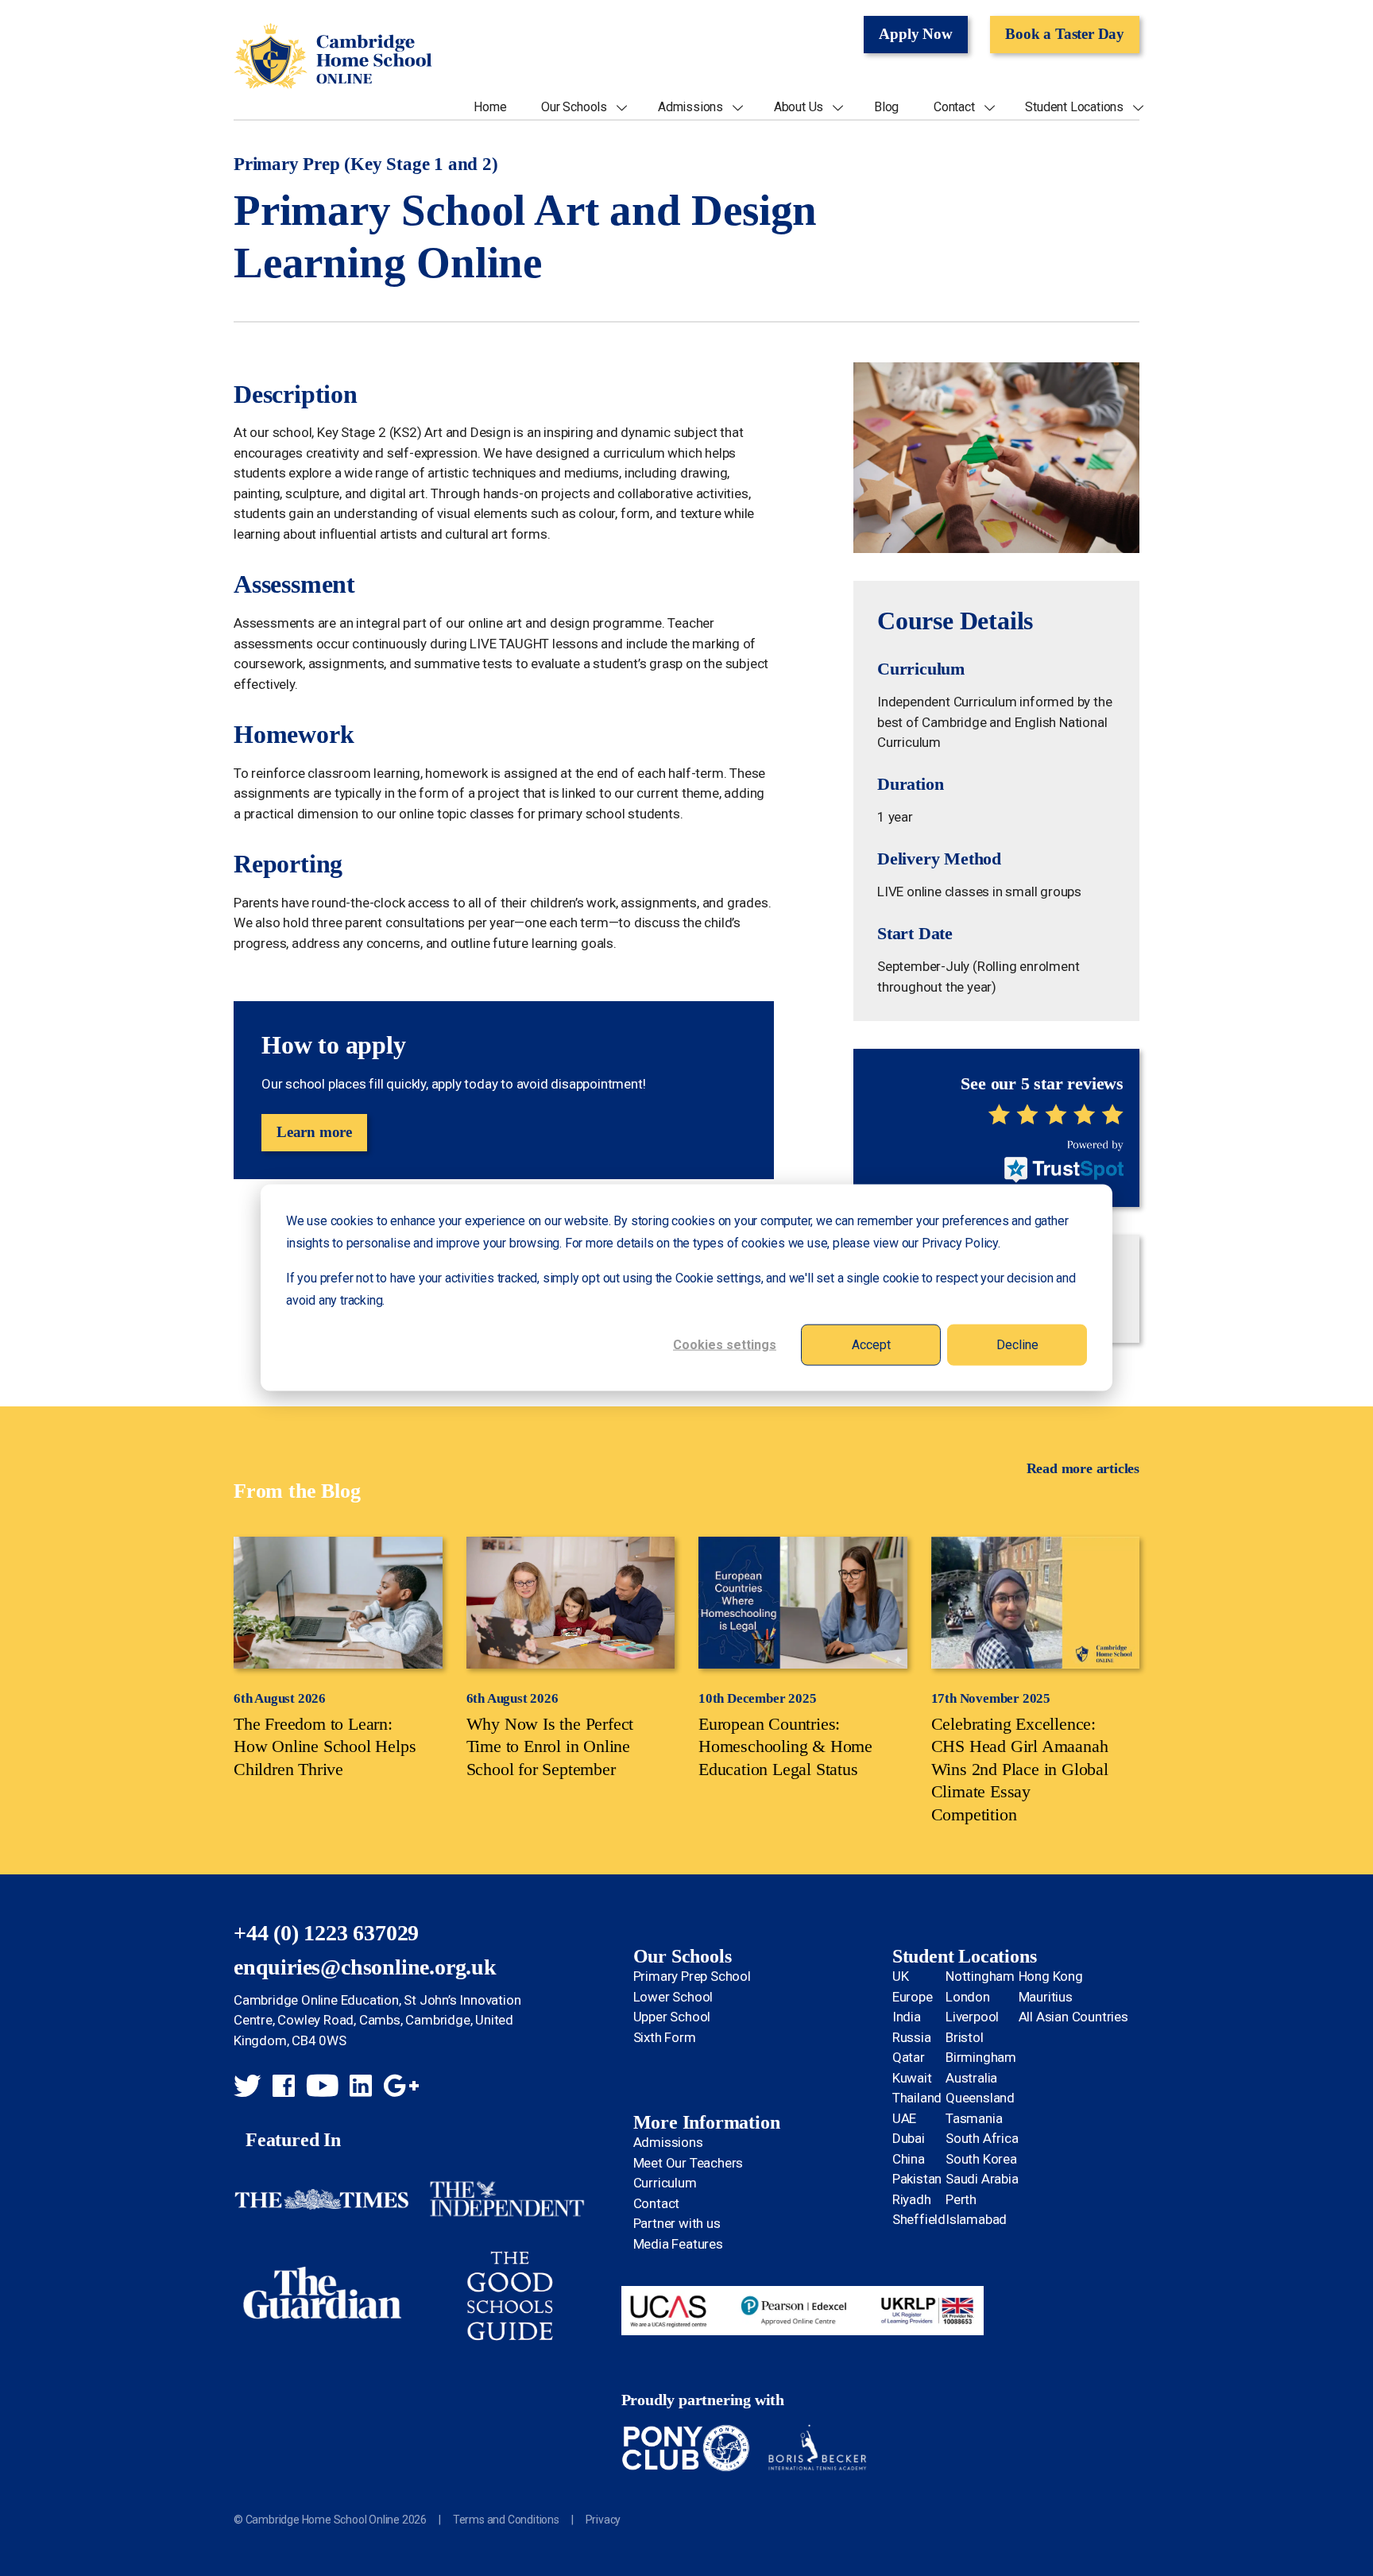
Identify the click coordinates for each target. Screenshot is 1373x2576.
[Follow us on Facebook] (284, 2088)
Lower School (673, 1997)
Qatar (909, 2057)
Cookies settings (725, 1345)
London (968, 1997)
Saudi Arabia (982, 2179)
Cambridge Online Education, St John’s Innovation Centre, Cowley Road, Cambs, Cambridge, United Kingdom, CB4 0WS (377, 2020)
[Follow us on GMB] (401, 2088)
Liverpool (972, 2017)
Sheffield (919, 2219)
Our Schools (574, 107)
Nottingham (980, 1976)
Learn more (314, 1132)
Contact (954, 107)
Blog (886, 107)
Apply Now (915, 34)
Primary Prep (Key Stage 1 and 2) (366, 164)
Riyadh (912, 2199)
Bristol (965, 2037)
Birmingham (981, 2057)
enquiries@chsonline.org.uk (365, 1967)
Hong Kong (1051, 1976)
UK (901, 1976)
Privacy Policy (960, 1243)
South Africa (982, 2138)
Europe (913, 1997)
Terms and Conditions (506, 2520)
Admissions (690, 107)
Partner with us (677, 2223)
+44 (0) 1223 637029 (326, 1933)
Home (490, 107)
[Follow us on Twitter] (247, 2088)
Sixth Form (665, 2037)
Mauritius (1046, 1997)
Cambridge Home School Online (333, 57)
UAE (904, 2118)
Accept (871, 1345)
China (909, 2159)
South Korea (981, 2159)
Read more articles (1083, 1468)
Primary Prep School (692, 1976)
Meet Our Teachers (688, 2163)
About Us (799, 107)
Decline (1017, 1345)
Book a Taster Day (1065, 34)
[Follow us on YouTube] (323, 2088)
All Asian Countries (1073, 2017)
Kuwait (912, 2078)
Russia (912, 2037)
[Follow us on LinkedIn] (361, 2088)
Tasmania (974, 2118)
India (907, 2017)
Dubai (909, 2138)
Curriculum (665, 2183)
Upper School (672, 2017)
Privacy (603, 2520)
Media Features (678, 2244)
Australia (971, 2078)
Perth (961, 2199)
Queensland (980, 2098)
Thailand (917, 2098)
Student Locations (1074, 107)
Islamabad (976, 2219)
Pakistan (917, 2179)
